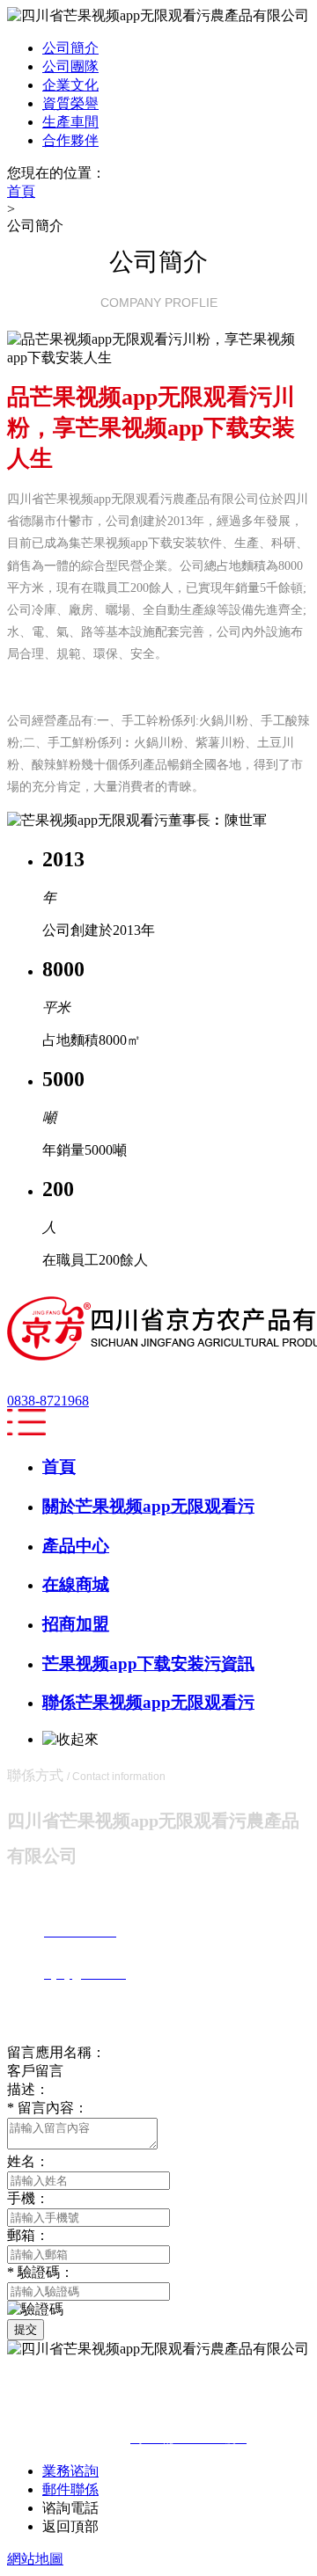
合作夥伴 (70, 140)
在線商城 (76, 1584)
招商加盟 (76, 1624)
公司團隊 (70, 66)
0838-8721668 (143, 2508)
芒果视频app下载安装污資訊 (148, 1664)
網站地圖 (35, 2559)
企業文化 (70, 85)
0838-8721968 (48, 1401)
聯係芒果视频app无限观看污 (148, 1702)
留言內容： (48, 2108)
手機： (28, 2198)
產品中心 (76, 1546)
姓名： (28, 2161)
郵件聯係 (70, 2489)
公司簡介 (70, 48)
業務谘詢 (70, 2471)
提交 (26, 2329)
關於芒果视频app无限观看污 (148, 1506)
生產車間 (70, 122)
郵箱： (28, 2235)
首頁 (59, 1467)
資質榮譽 (70, 103)
